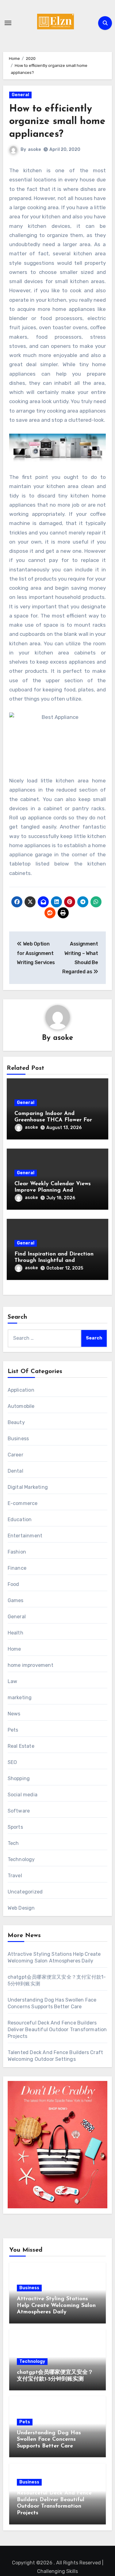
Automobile (21, 1406)
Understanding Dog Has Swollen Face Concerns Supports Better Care (49, 2440)
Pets (13, 1730)
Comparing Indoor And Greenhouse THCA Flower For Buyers (53, 1120)
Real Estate (21, 1746)
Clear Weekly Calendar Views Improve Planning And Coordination (53, 1191)
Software (19, 1811)
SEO (12, 1762)
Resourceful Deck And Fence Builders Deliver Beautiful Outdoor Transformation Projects (57, 2029)
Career (15, 1455)
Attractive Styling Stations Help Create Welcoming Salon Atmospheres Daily (56, 2306)
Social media (23, 1795)
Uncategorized (25, 1892)
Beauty (16, 1422)
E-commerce (23, 1503)
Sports (15, 1827)
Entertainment (25, 1536)
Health (15, 1633)
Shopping (19, 1778)
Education (20, 1519)
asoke (34, 149)
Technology (21, 1859)
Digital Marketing (28, 1487)
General (20, 95)
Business (18, 1439)
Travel (15, 1876)
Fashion (17, 1552)
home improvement (31, 1665)
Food (13, 1584)
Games (16, 1600)
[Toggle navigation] (8, 23)
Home (14, 1649)
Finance (17, 1568)
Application (21, 1390)
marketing (20, 1698)
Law (13, 1681)
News (14, 1714)
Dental (15, 1471)
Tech (13, 1843)
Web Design (21, 1908)
